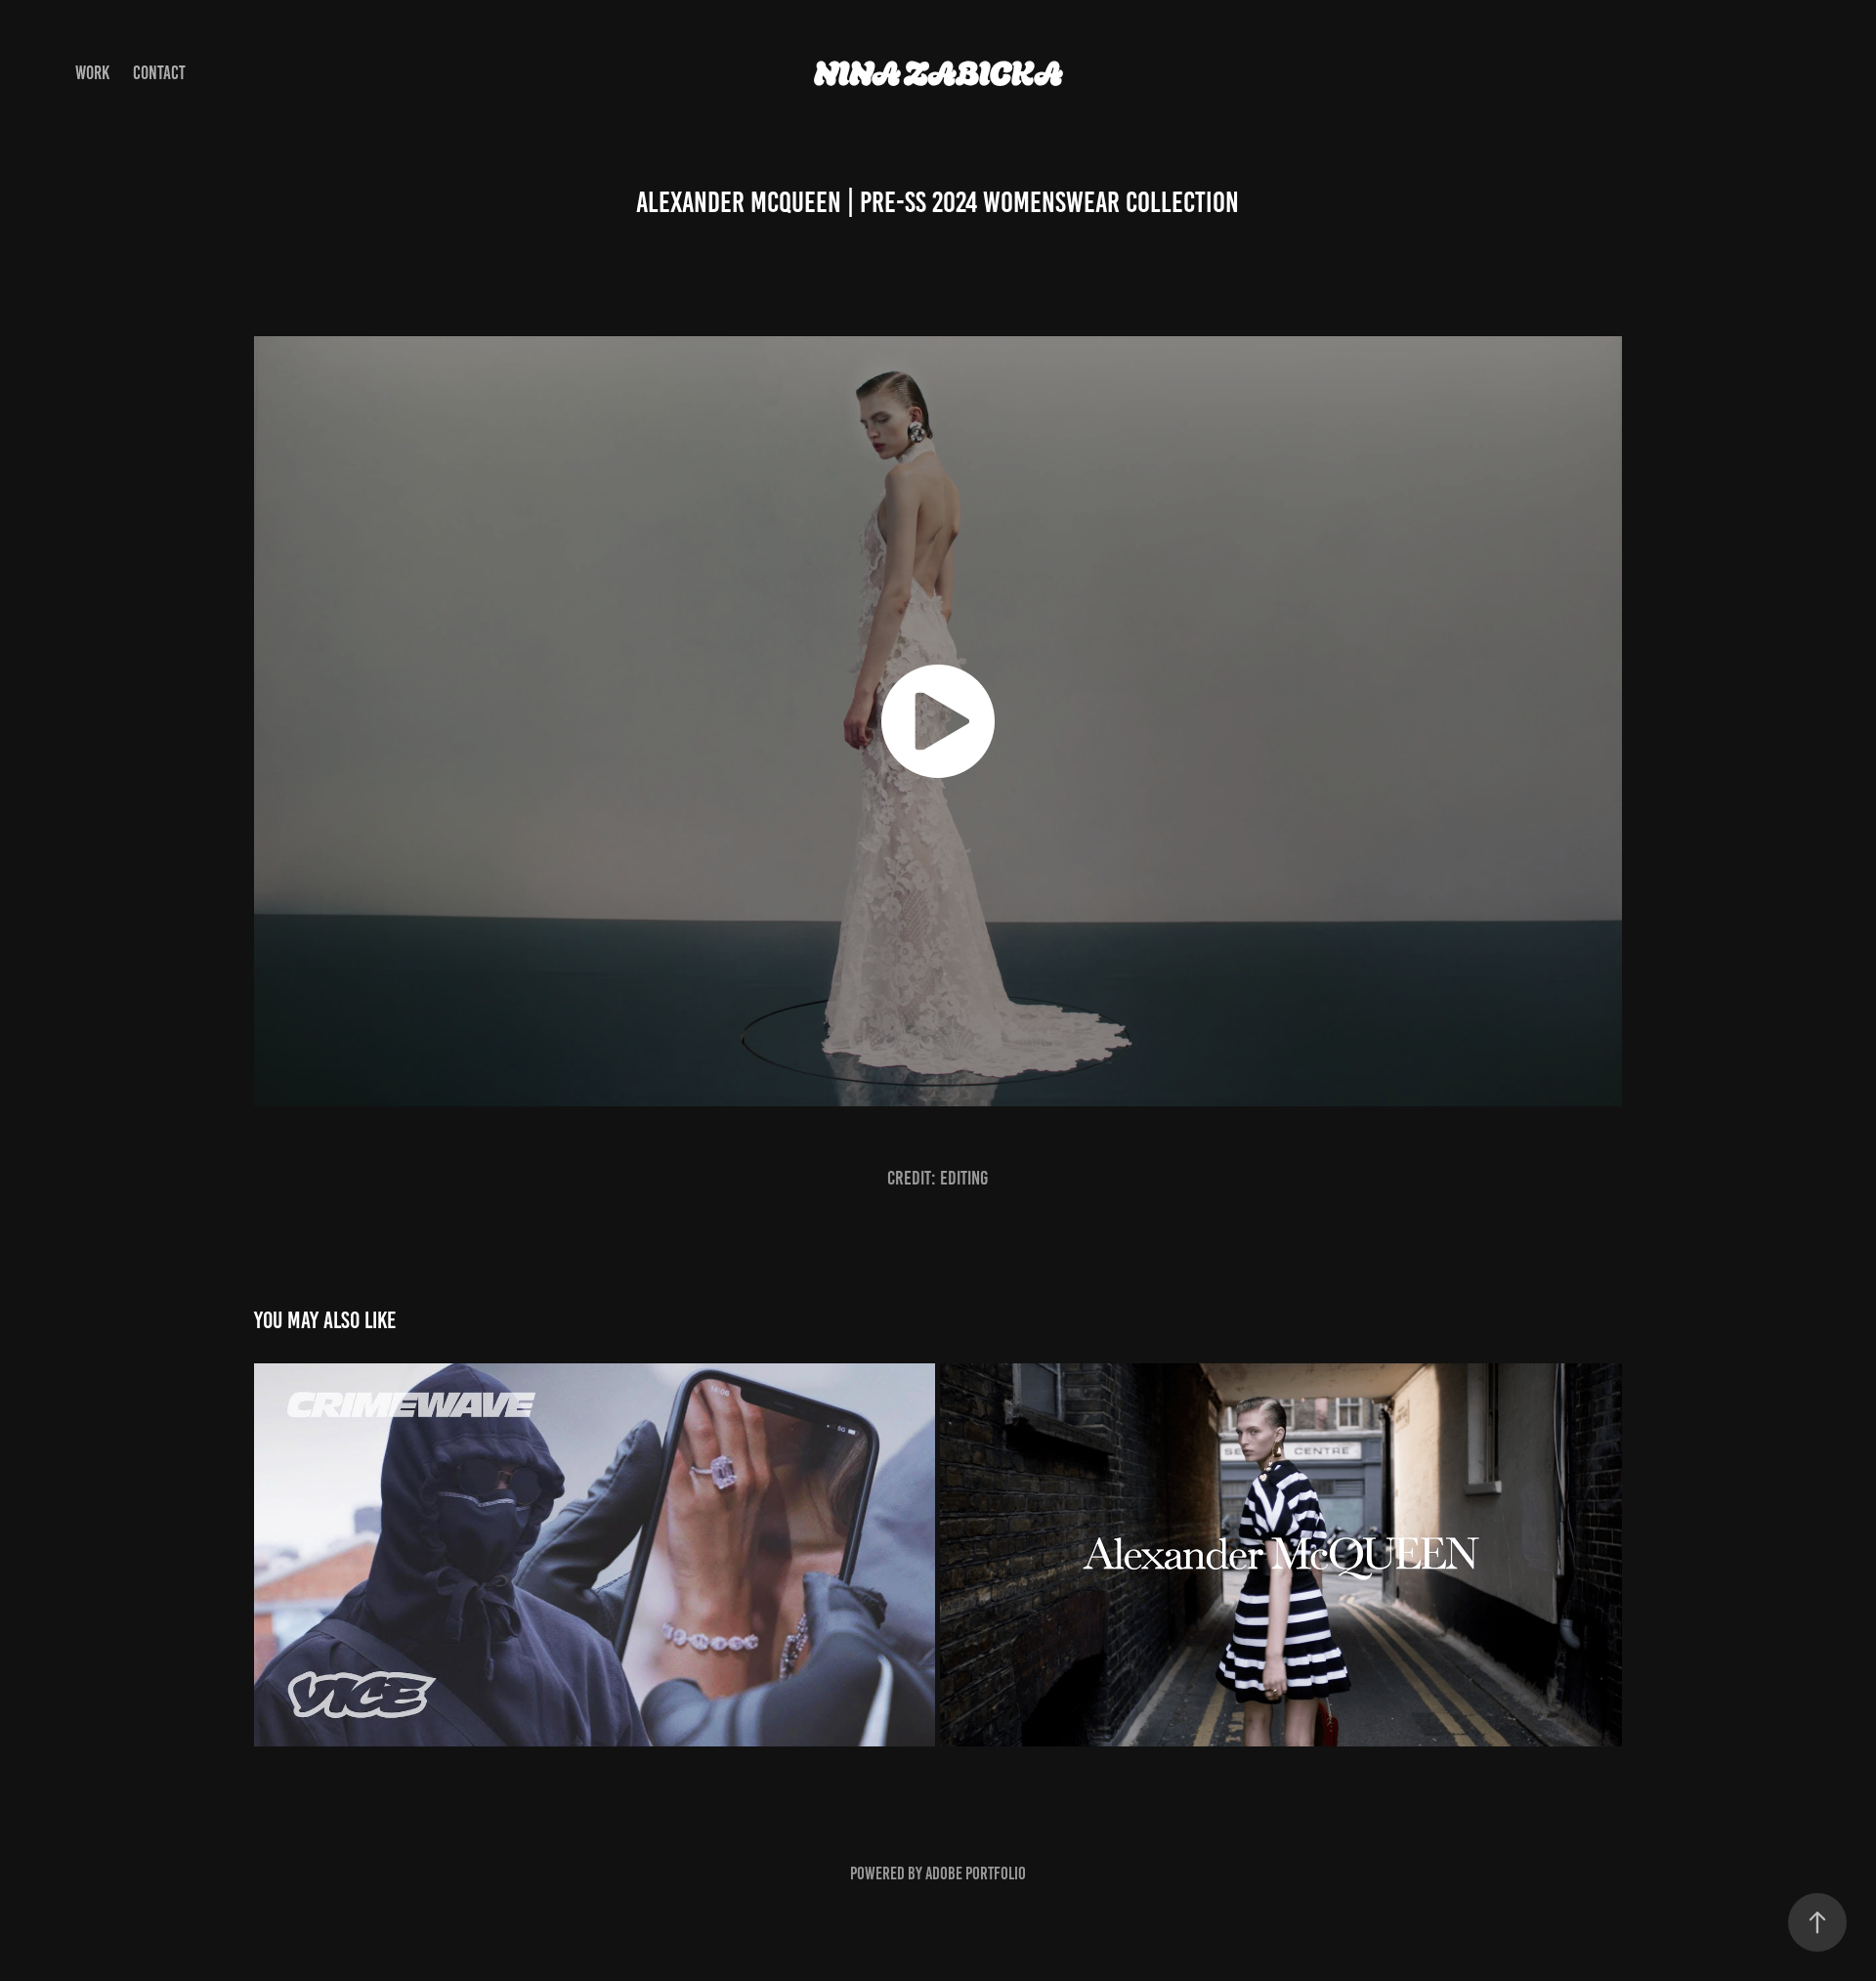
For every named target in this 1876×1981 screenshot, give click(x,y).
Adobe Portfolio (976, 1873)
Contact (159, 73)
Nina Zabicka (938, 74)
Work (92, 73)
